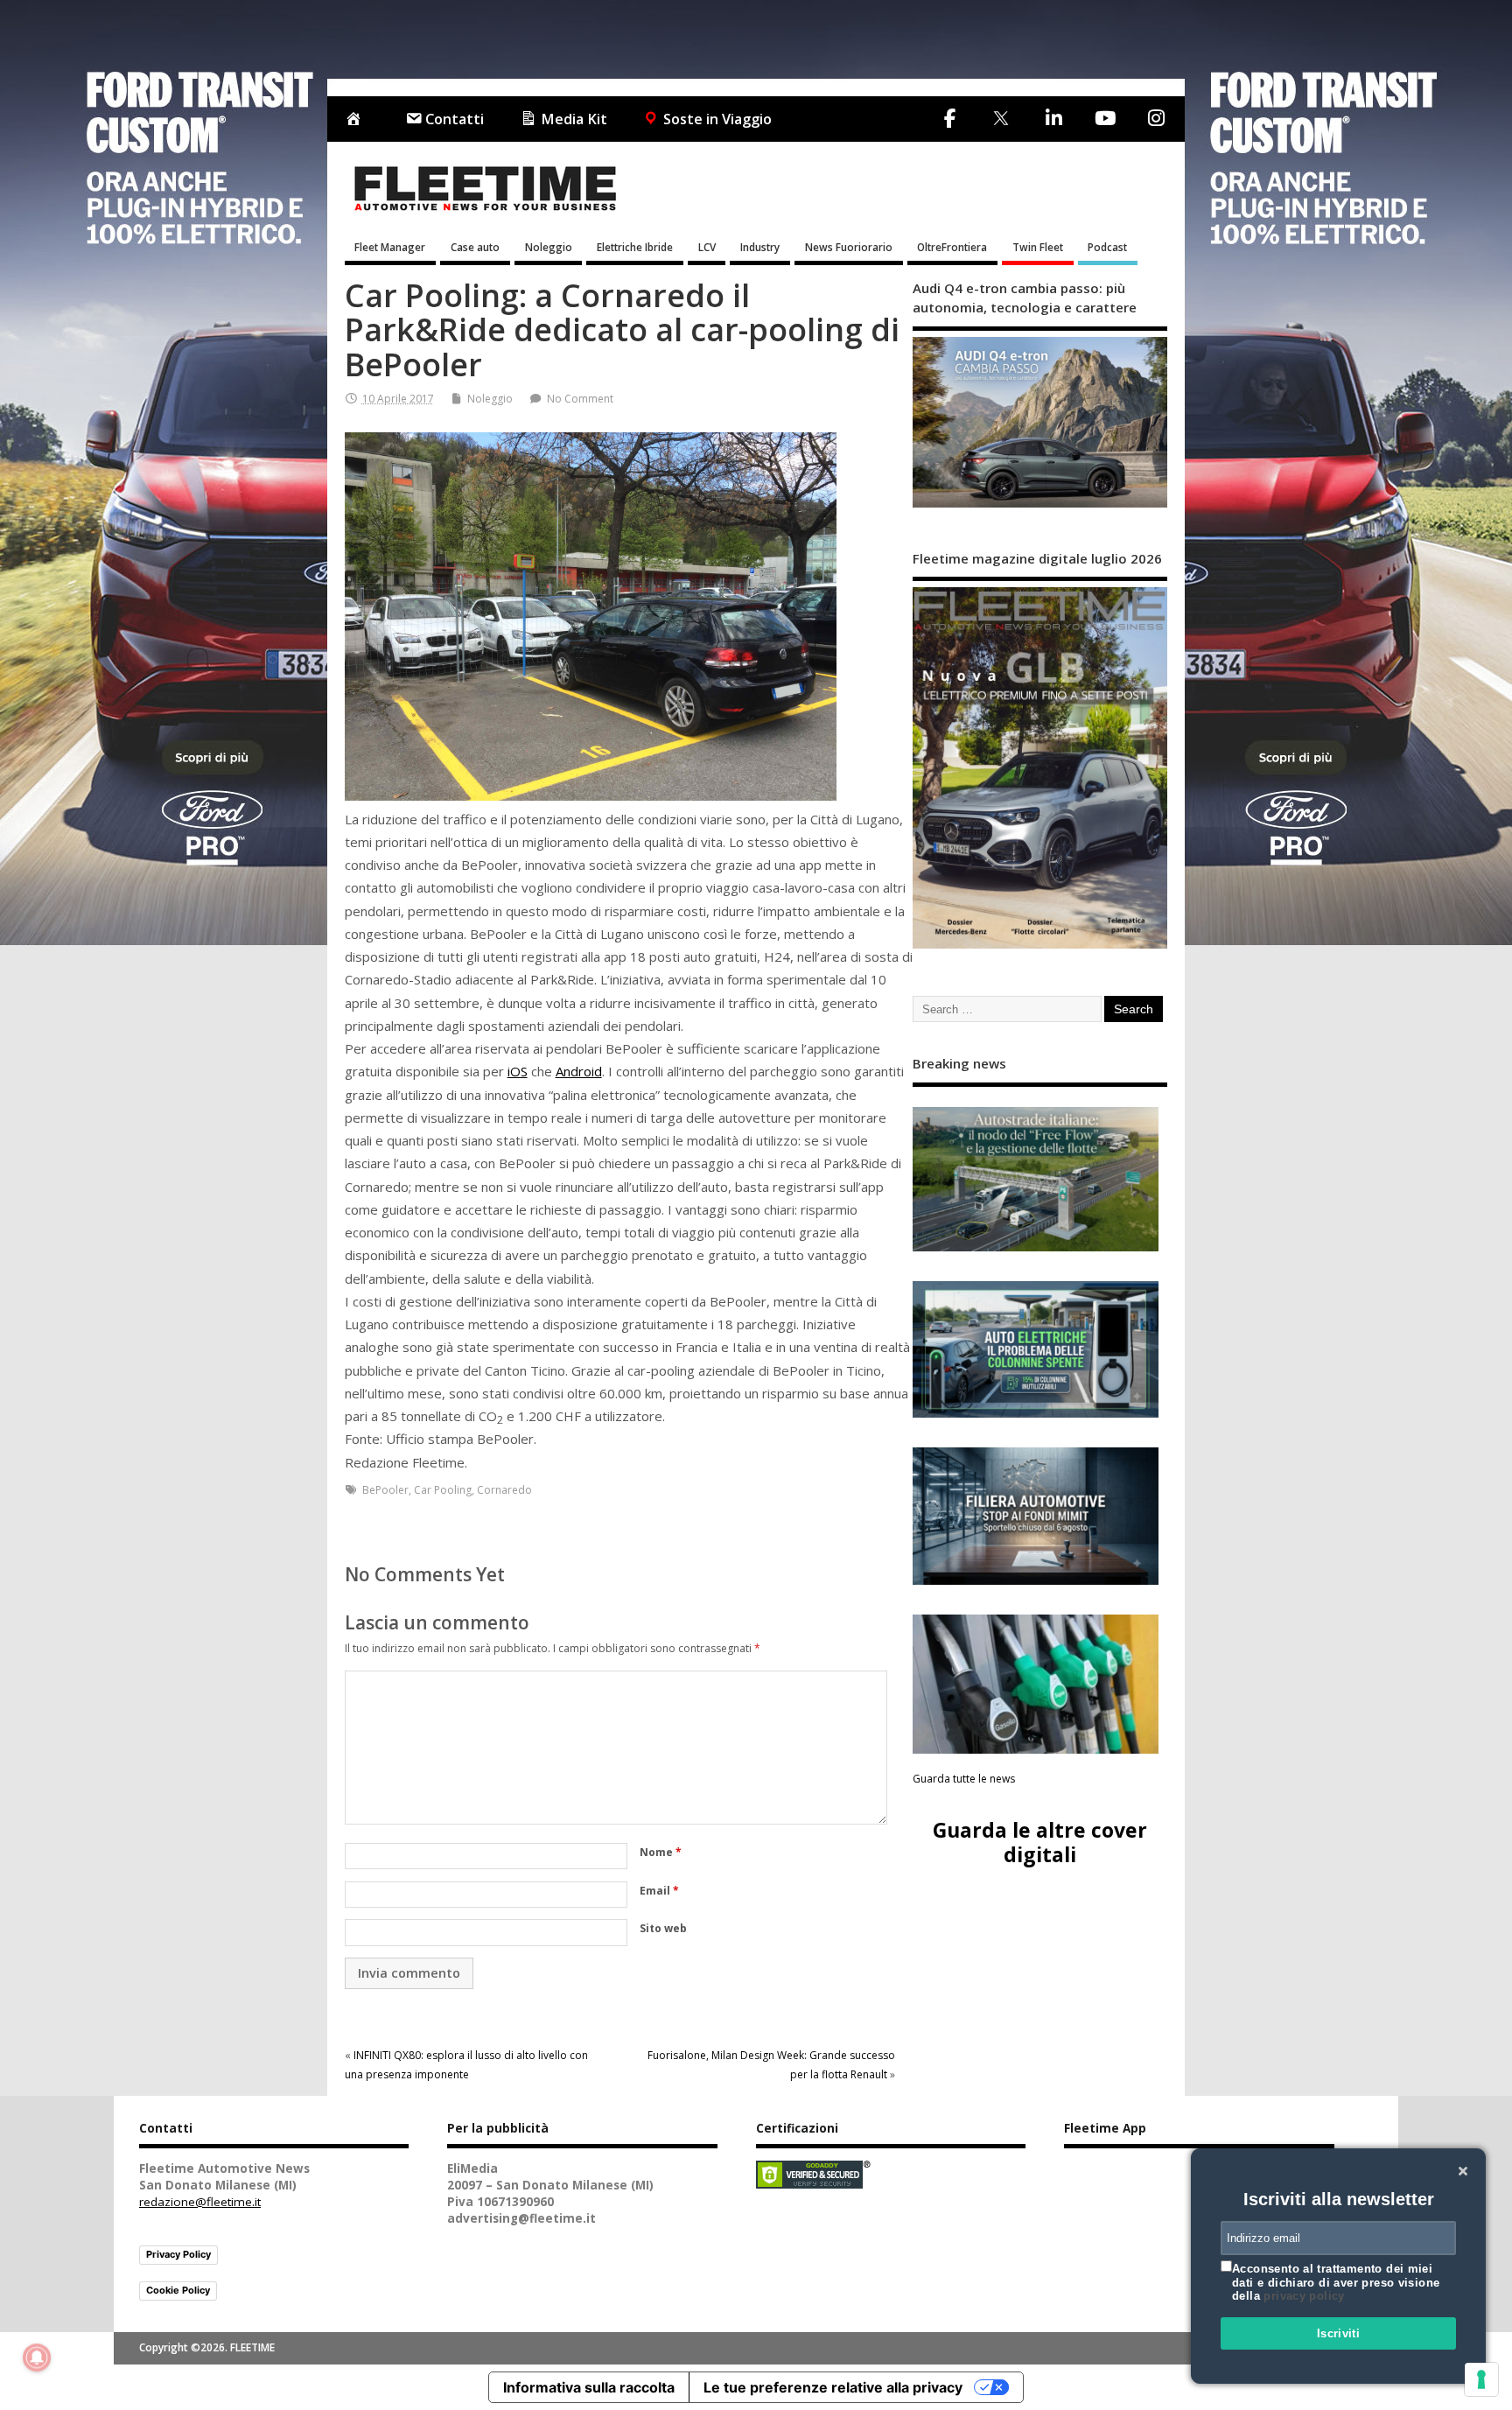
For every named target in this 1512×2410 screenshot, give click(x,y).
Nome (661, 1852)
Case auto (475, 247)
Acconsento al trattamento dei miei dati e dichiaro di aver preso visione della (1336, 2282)
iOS (518, 1071)
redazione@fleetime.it (200, 2202)
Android (579, 1071)
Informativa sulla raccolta (589, 2387)
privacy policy (1304, 2296)
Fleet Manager (390, 247)
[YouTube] (1105, 118)
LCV (707, 247)
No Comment (580, 399)
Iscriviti (1339, 2333)
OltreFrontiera (952, 247)
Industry (760, 247)
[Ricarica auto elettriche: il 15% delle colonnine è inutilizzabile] (1036, 1350)
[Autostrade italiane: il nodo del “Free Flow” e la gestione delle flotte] (1036, 1179)
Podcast (1107, 247)
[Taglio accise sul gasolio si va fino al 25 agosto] (1036, 1684)
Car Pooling (443, 1490)
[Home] (357, 119)
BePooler (385, 1490)
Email (659, 1891)
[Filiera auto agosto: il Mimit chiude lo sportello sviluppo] (1036, 1516)
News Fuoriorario (849, 247)
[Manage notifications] (37, 2357)
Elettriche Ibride (635, 247)
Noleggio (549, 247)
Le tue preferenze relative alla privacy (833, 2387)
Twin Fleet (1038, 247)
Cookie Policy (178, 2290)
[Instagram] (1156, 118)
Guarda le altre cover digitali (1040, 1842)
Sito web (663, 1928)
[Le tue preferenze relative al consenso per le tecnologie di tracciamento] (1481, 2379)
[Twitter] (1001, 119)
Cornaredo (504, 1490)
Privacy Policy (178, 2254)
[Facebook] (950, 118)
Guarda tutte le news (964, 1779)
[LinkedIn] (1053, 118)
